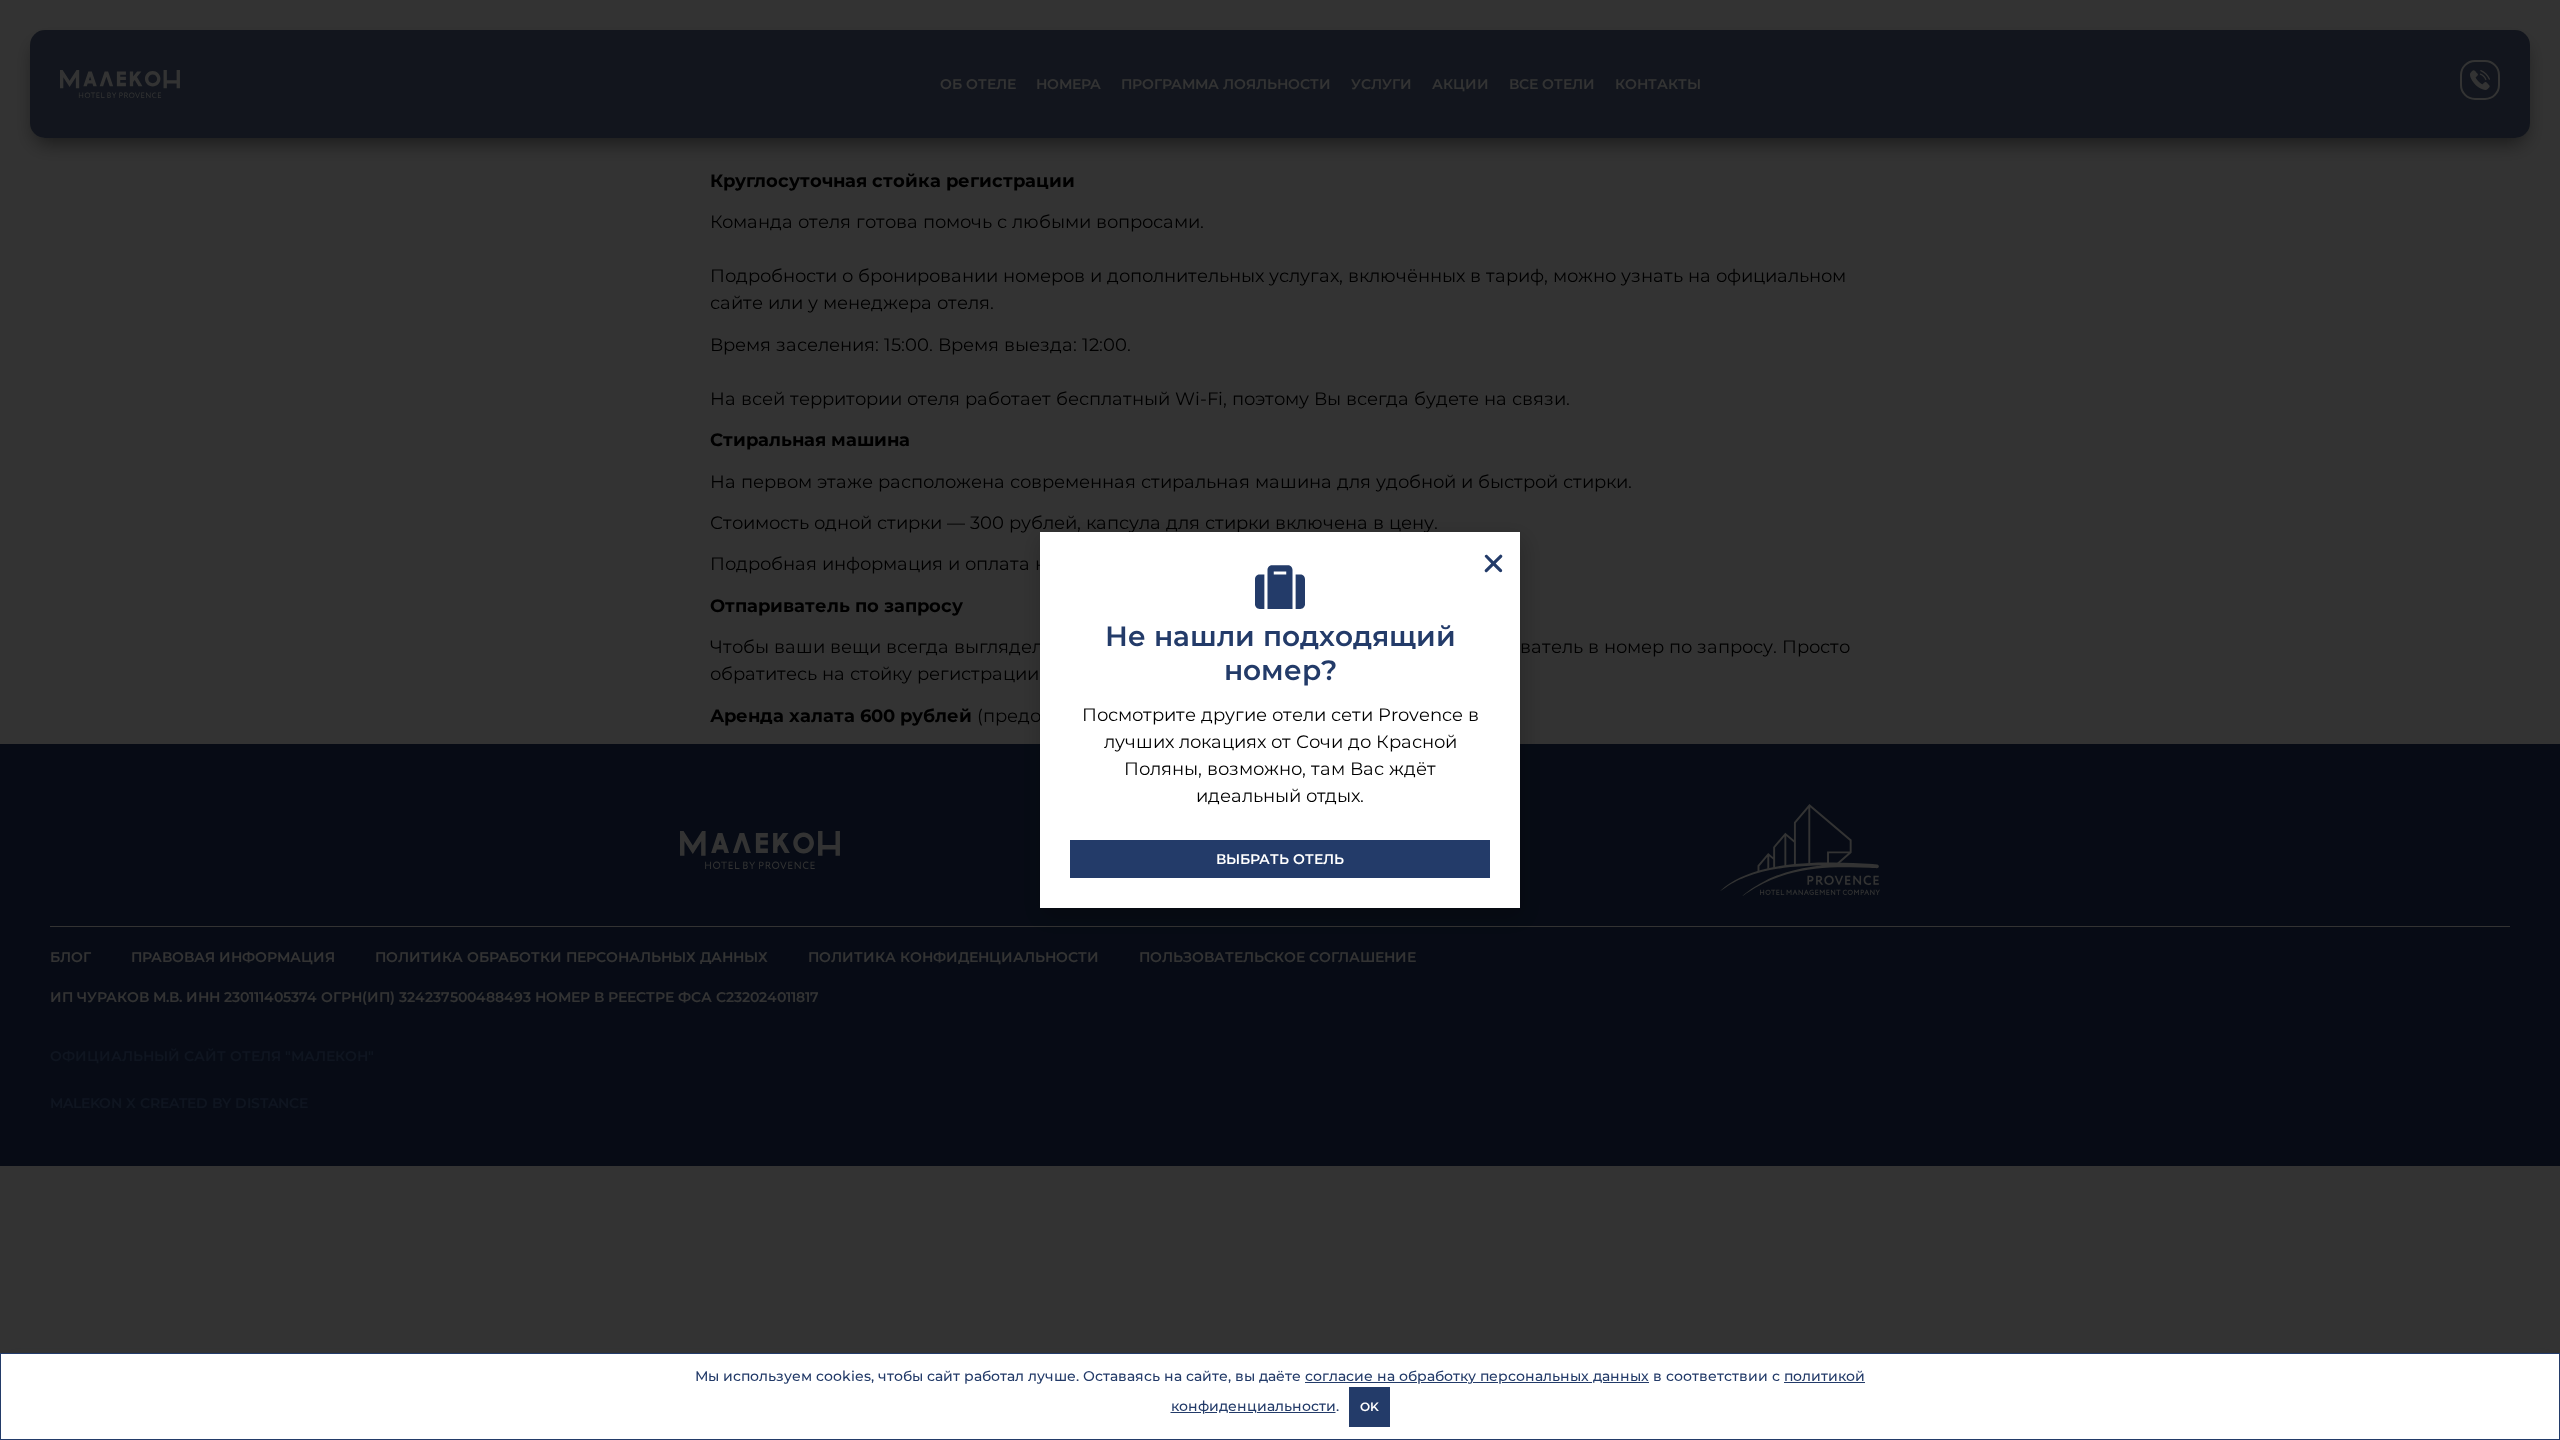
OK (1369, 1406)
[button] (1493, 563)
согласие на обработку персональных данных (1477, 1376)
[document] (1280, 720)
